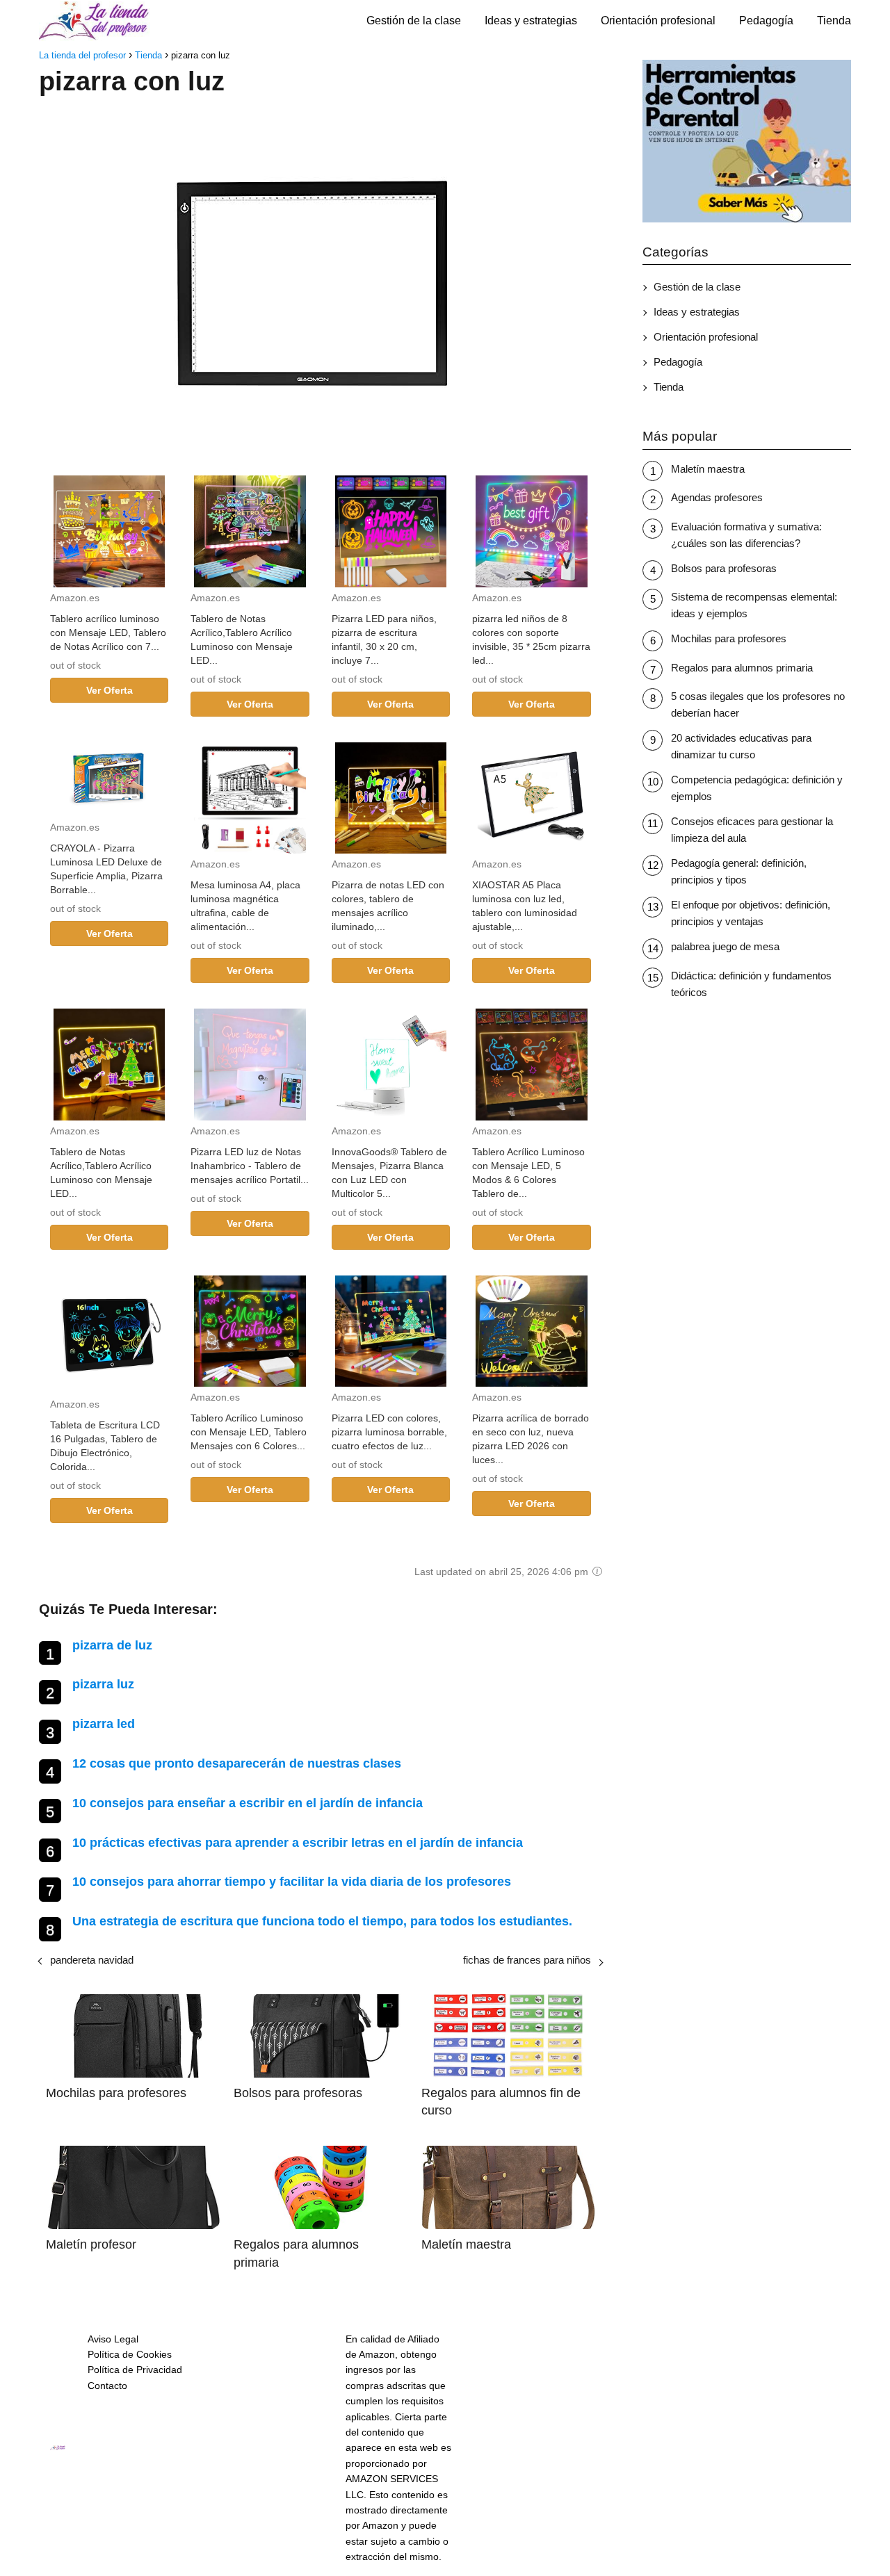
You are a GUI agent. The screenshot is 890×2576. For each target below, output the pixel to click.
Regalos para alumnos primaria (742, 668)
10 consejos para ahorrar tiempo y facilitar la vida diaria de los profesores (292, 1882)
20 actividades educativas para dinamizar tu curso (741, 746)
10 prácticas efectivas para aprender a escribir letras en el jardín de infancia (298, 1843)
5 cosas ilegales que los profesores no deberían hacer (758, 704)
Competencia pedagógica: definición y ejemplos (757, 788)
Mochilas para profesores (729, 638)
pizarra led (104, 1724)
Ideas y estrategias (531, 21)
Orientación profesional (658, 21)
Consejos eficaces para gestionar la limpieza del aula (752, 830)
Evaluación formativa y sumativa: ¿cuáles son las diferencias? (746, 535)
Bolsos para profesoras (724, 568)
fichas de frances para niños (527, 1960)
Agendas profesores (717, 497)
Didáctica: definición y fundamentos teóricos (751, 984)
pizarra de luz (112, 1645)
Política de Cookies (130, 2354)
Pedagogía (766, 21)
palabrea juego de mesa (725, 946)
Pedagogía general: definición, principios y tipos (739, 871)
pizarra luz (103, 1684)
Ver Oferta (110, 690)
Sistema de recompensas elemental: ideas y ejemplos (754, 605)
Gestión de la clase (414, 21)
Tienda (834, 21)
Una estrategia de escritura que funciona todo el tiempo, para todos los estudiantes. (322, 1921)
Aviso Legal (113, 2339)
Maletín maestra (708, 469)
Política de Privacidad (135, 2370)
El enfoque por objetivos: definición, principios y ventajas (751, 913)
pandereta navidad (92, 1960)
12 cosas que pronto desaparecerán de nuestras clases (237, 1763)
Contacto (107, 2386)
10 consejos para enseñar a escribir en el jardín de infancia (248, 1803)
